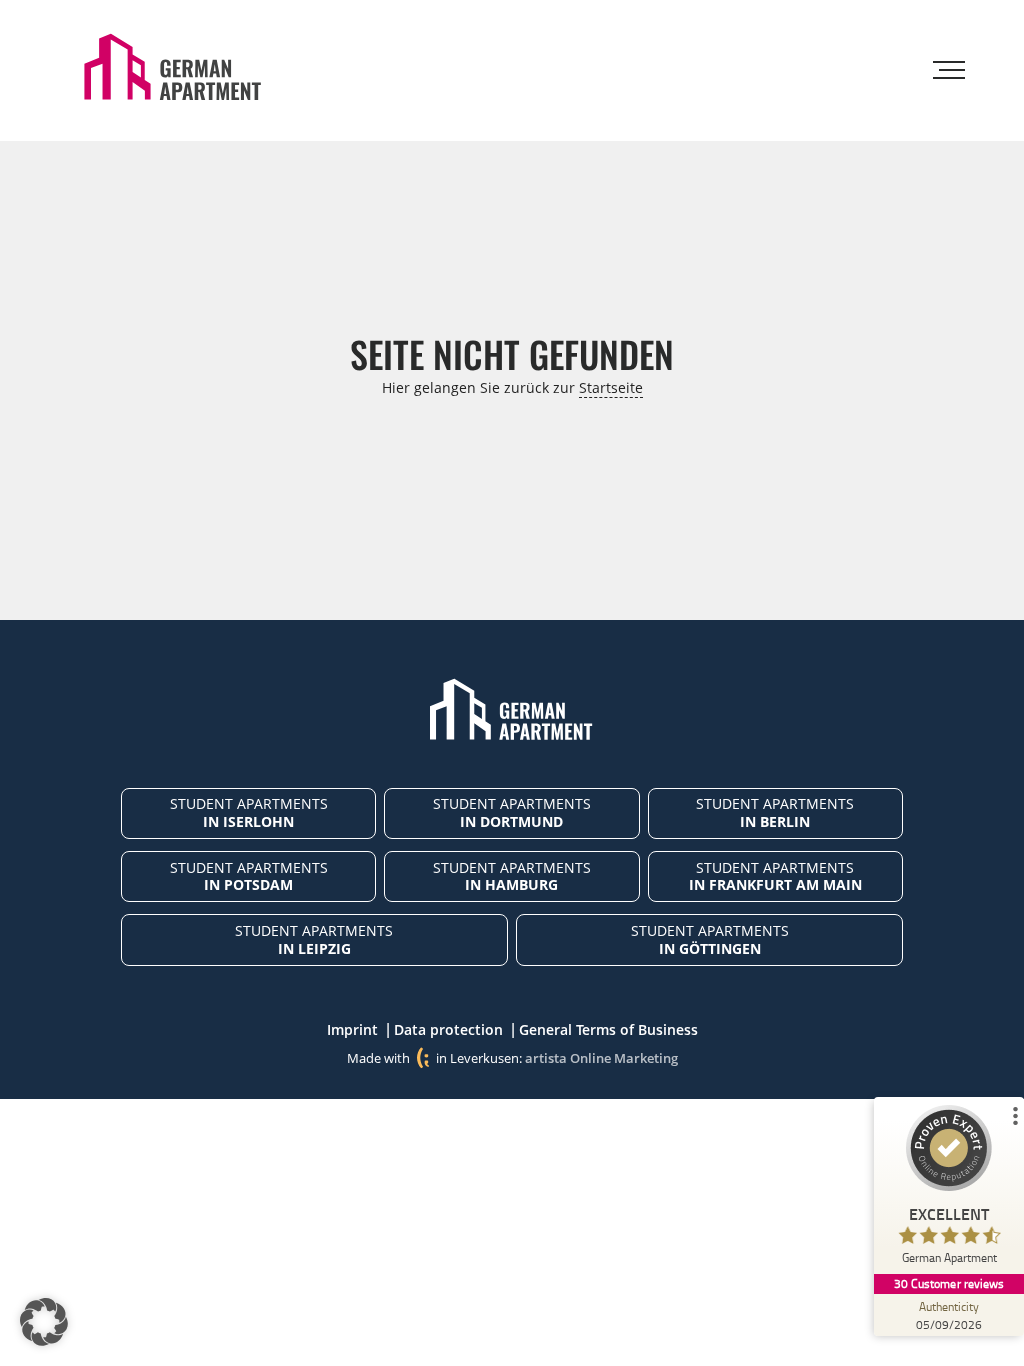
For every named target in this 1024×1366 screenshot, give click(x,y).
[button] (44, 1322)
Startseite (611, 387)
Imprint (352, 1029)
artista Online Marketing (601, 1058)
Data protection (448, 1029)
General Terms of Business (608, 1029)
